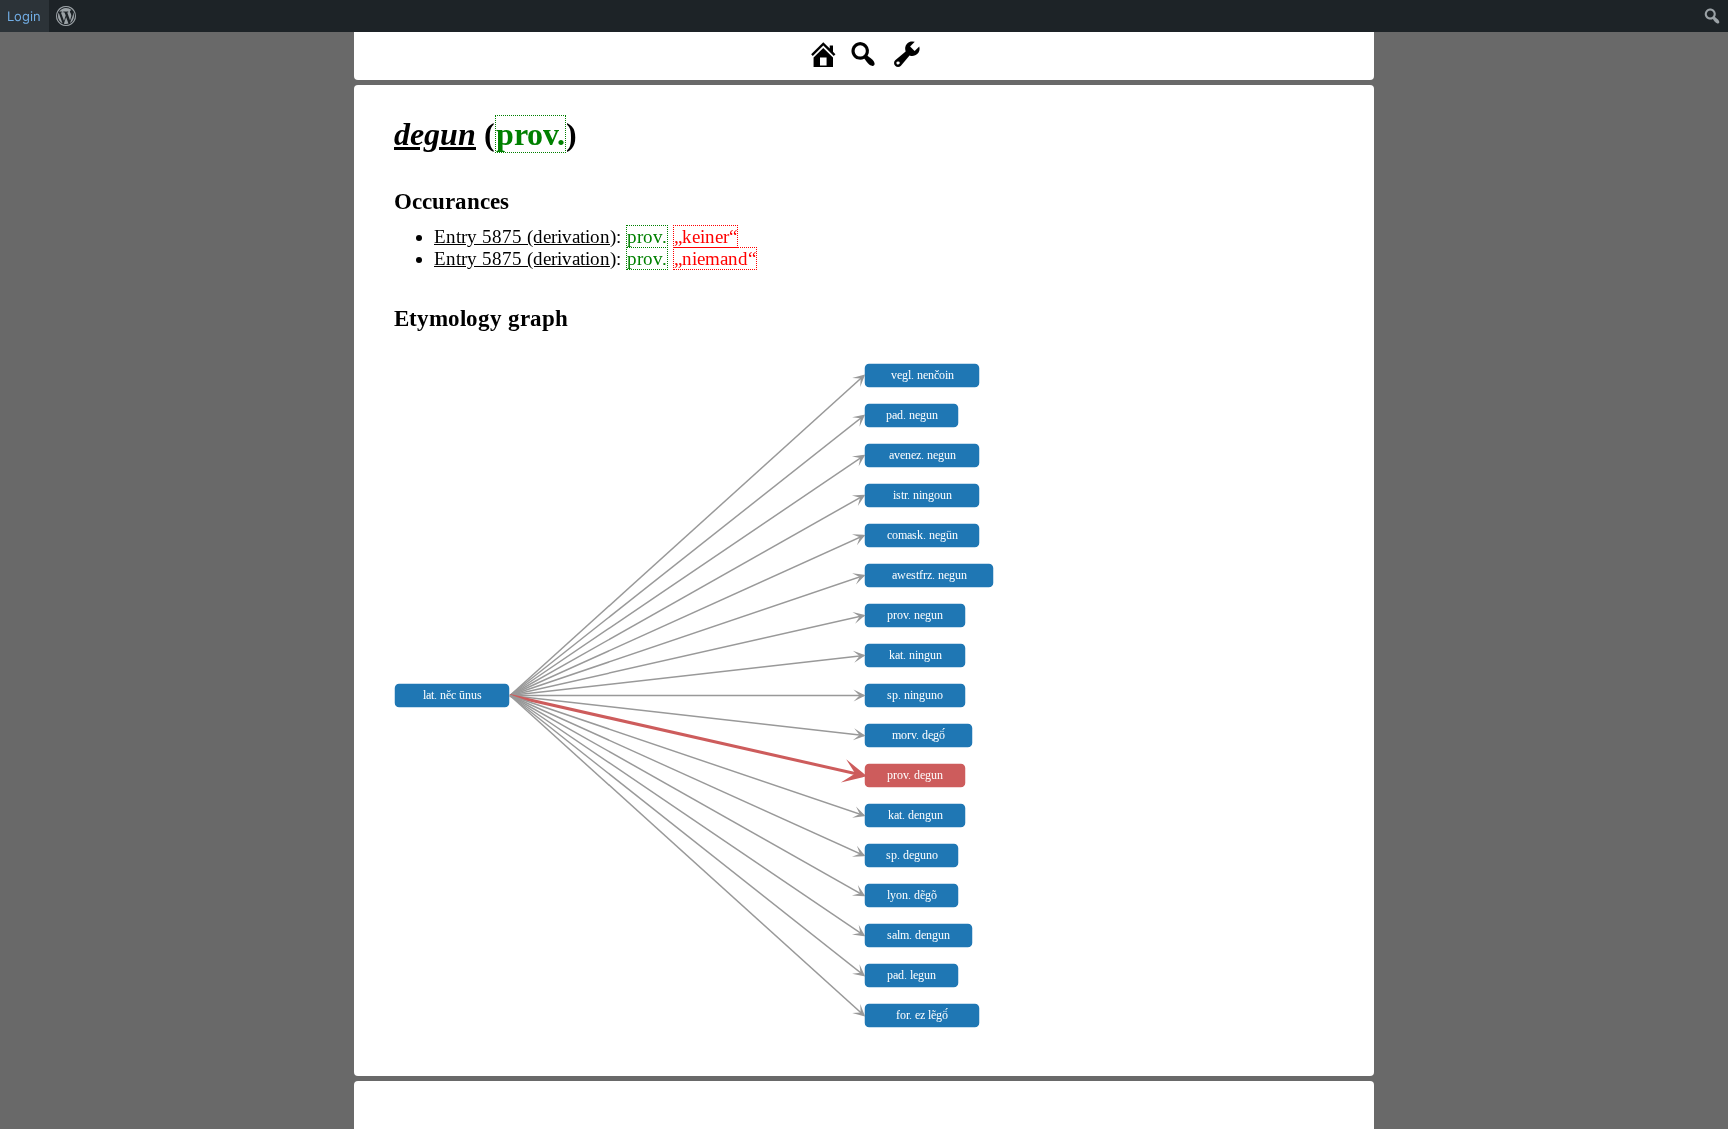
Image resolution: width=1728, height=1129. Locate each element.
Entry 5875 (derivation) (525, 236)
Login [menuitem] (24, 16)
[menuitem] (66, 16)
